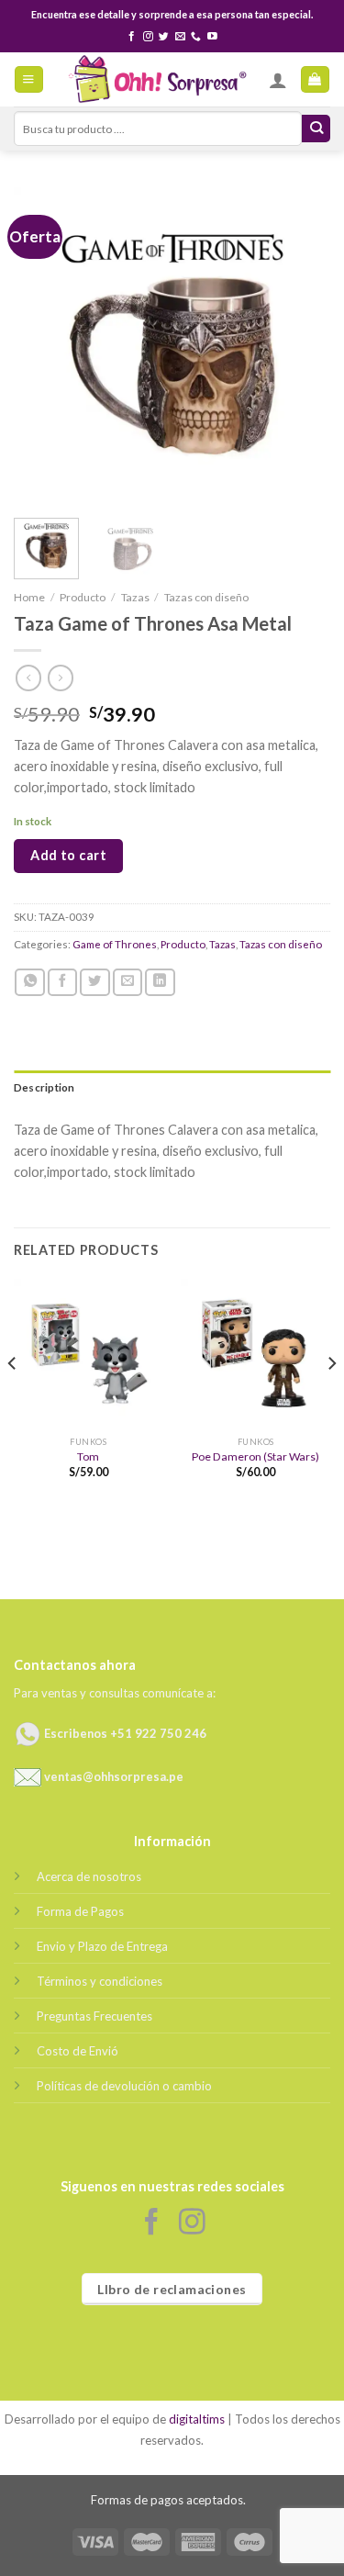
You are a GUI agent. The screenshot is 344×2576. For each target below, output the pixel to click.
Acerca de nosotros (89, 1876)
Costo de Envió (78, 2051)
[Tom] (89, 1354)
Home (29, 597)
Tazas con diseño (206, 597)
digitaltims (197, 2419)
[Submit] (316, 129)
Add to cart (68, 855)
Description (44, 1087)
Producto (83, 597)
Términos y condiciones (100, 1981)
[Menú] (28, 80)
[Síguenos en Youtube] (212, 37)
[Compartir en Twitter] (95, 982)
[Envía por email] (128, 982)
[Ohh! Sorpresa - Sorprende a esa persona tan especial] (156, 79)
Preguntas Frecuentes (94, 2016)
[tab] (172, 1088)
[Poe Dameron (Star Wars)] (255, 1354)
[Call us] (196, 37)
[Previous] (43, 346)
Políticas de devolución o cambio (124, 2086)
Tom (88, 1456)
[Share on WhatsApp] (30, 982)
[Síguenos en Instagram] (148, 37)
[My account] (278, 80)
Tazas (135, 597)
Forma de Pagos (80, 1911)
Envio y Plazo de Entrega (102, 1946)
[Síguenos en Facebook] (132, 37)
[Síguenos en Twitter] (164, 37)
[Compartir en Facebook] (63, 982)
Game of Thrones (115, 944)
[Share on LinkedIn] (160, 982)
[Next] (301, 346)
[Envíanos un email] (180, 37)
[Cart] (315, 80)
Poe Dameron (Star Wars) (255, 1456)
